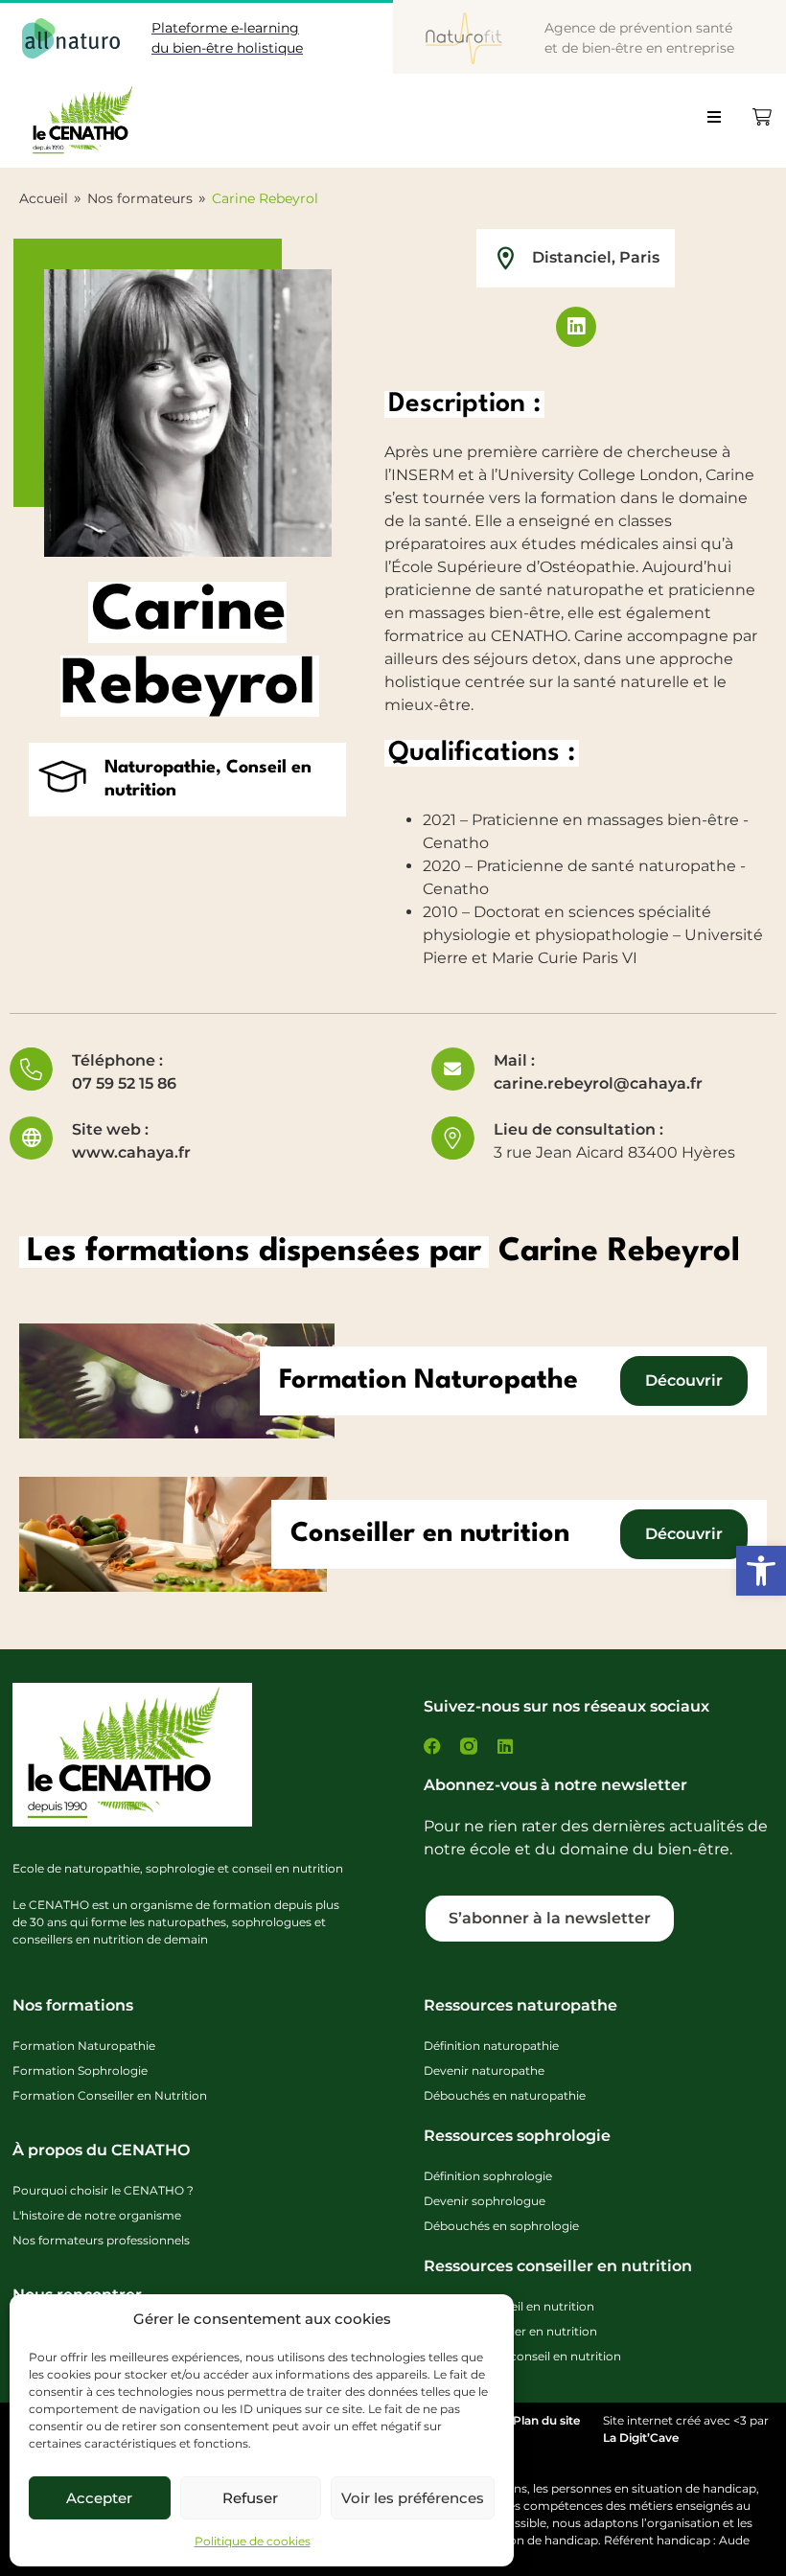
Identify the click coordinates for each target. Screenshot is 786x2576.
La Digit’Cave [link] (641, 2438)
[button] (722, 124)
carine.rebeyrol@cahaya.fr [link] (598, 1083)
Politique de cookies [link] (253, 2541)
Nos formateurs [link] (140, 198)
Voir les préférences (413, 2498)
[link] (761, 1571)
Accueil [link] (44, 198)
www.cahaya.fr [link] (131, 1152)
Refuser (250, 2498)
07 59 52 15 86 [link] (124, 1083)
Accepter (99, 2498)
